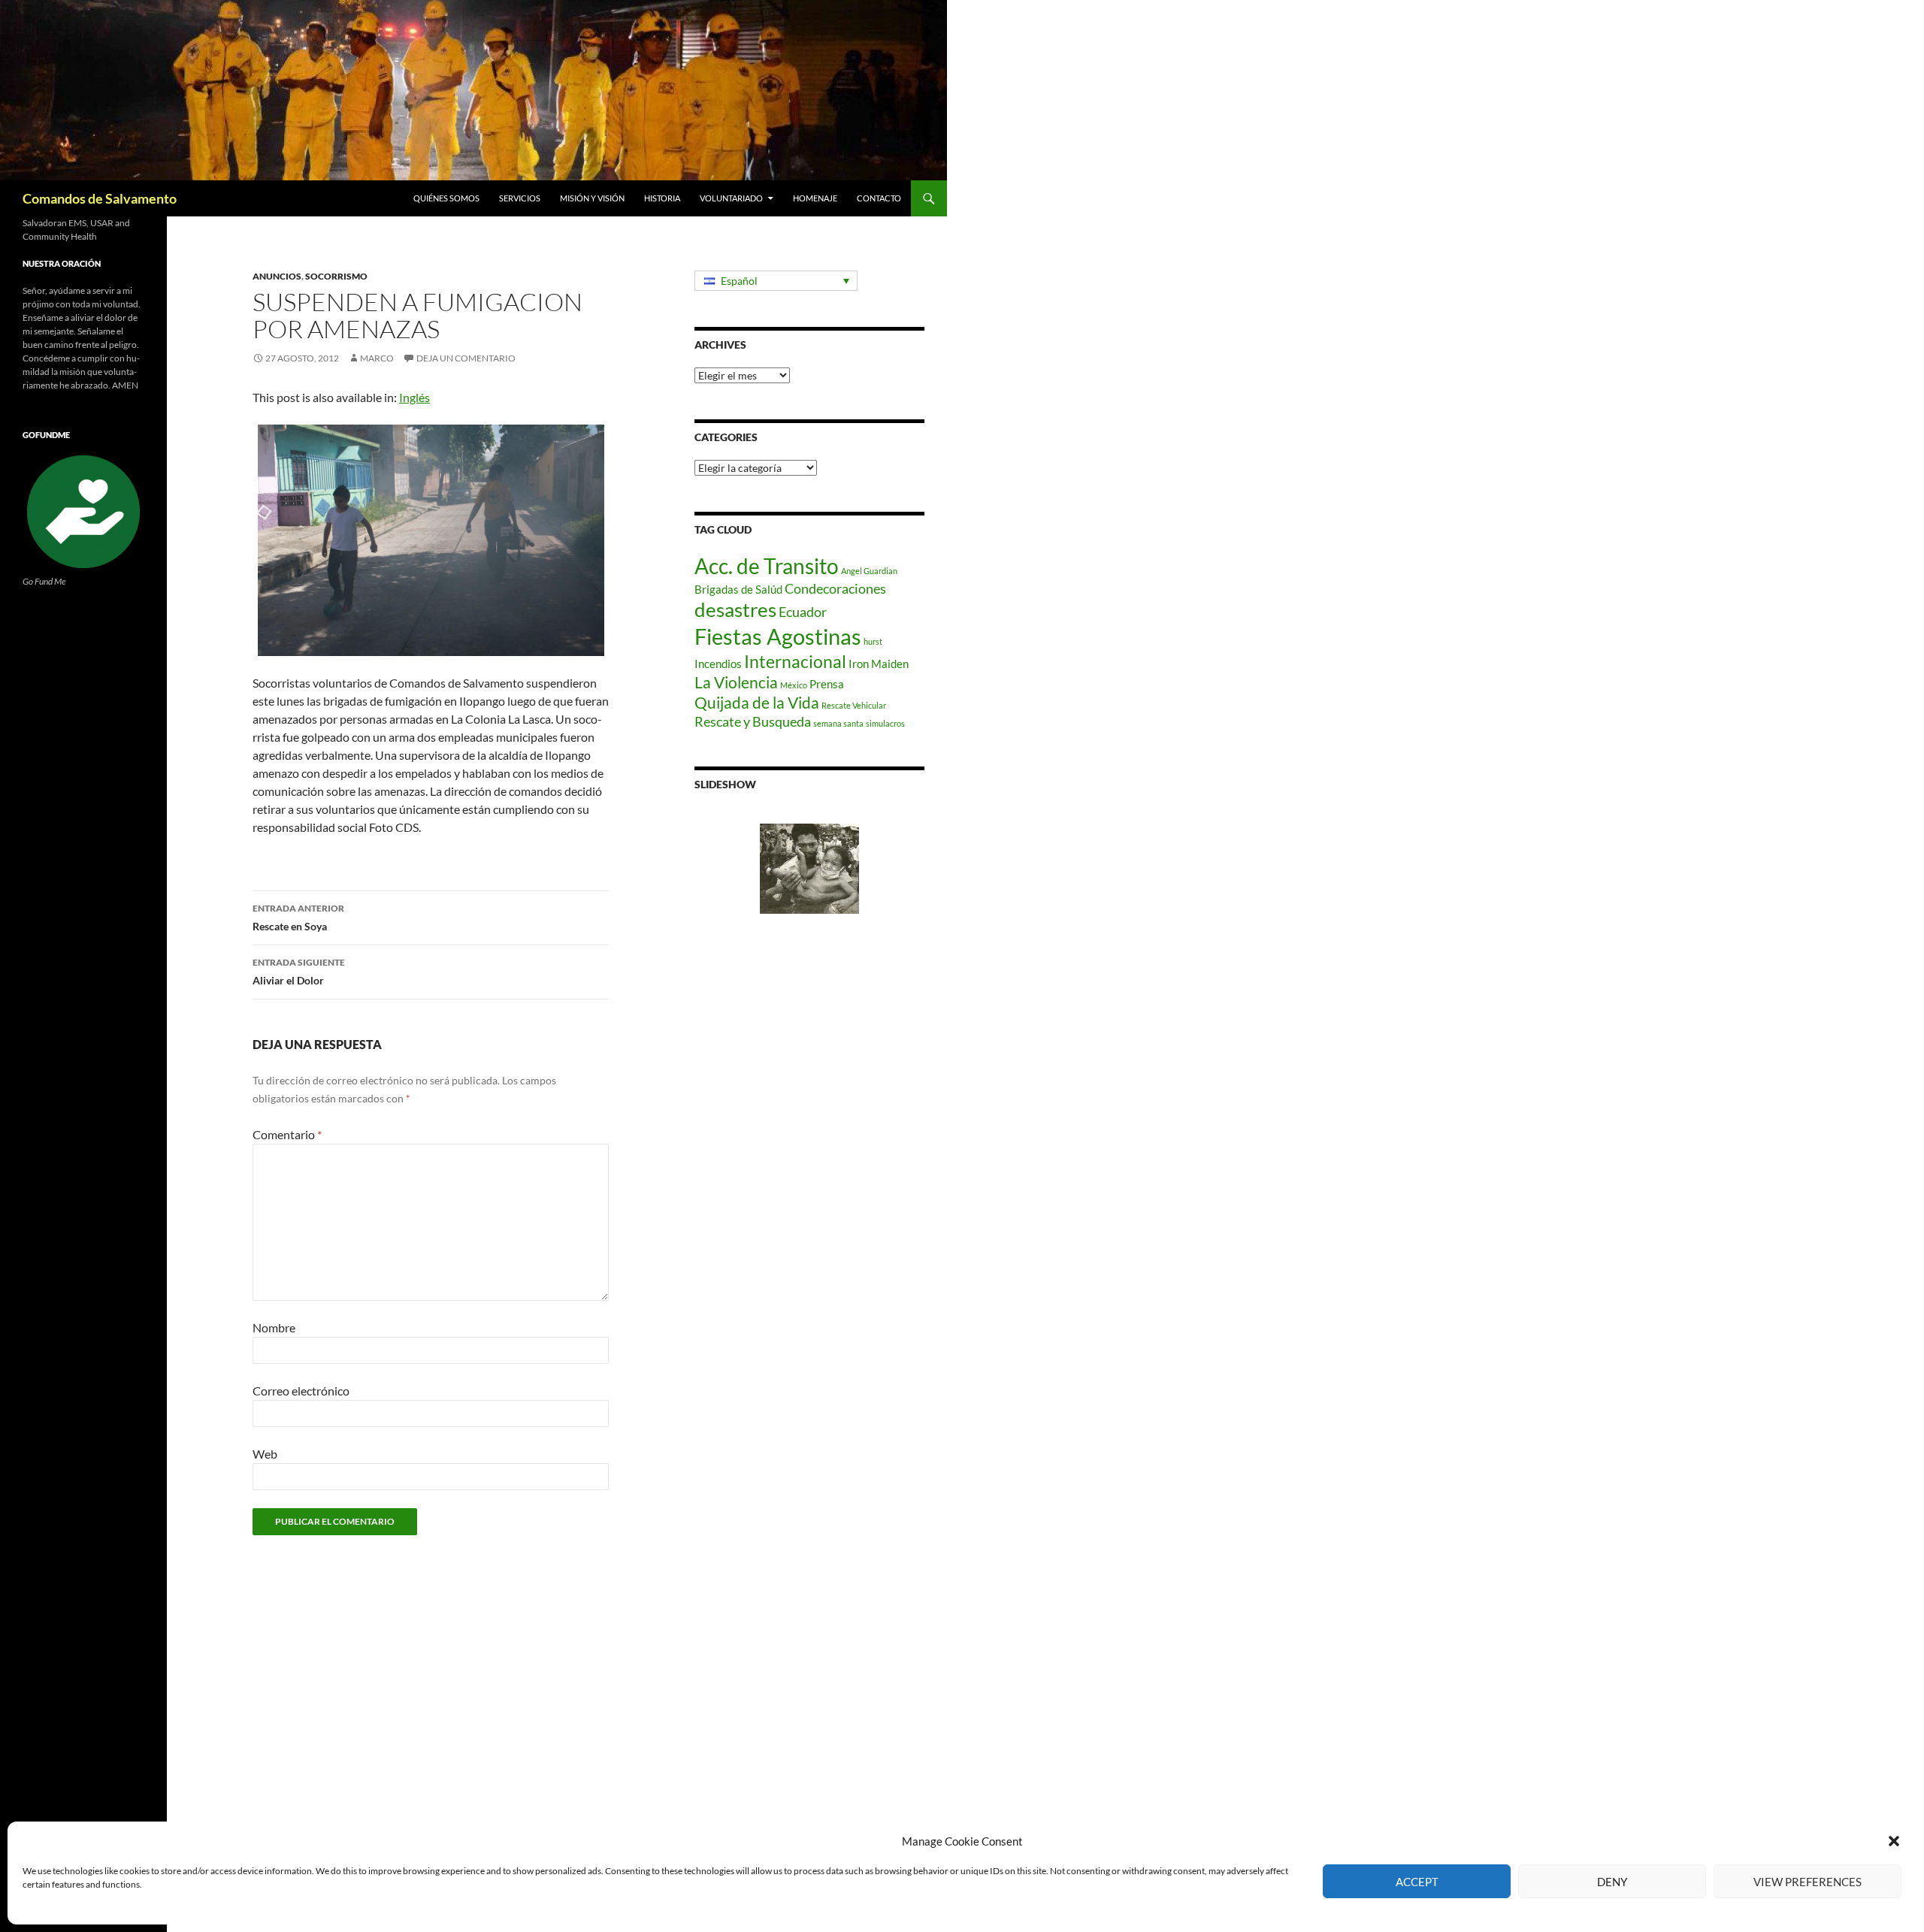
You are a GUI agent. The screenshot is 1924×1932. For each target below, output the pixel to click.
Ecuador (803, 612)
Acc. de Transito (767, 566)
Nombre (274, 1327)
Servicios (520, 198)
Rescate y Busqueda (753, 721)
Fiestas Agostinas (778, 636)
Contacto (879, 198)
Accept (1417, 1882)
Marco (377, 358)
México (794, 685)
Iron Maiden (879, 664)
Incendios (718, 664)
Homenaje (815, 198)
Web (265, 1454)
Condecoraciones (835, 588)
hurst (873, 641)
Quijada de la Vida (757, 703)
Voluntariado (731, 198)
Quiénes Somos (446, 198)
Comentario (287, 1134)
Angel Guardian (869, 571)
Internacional (795, 662)
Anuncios (277, 276)
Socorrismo (336, 276)
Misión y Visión (592, 198)
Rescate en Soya (298, 918)
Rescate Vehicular (854, 705)
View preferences (1808, 1882)
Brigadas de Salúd (738, 589)
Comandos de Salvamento (100, 198)
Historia (662, 198)
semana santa (838, 723)
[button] (1894, 1841)
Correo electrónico (301, 1391)
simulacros (885, 723)
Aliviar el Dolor (299, 972)
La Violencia (736, 682)
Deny (1612, 1882)
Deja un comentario (466, 358)
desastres (735, 609)
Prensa (827, 684)
